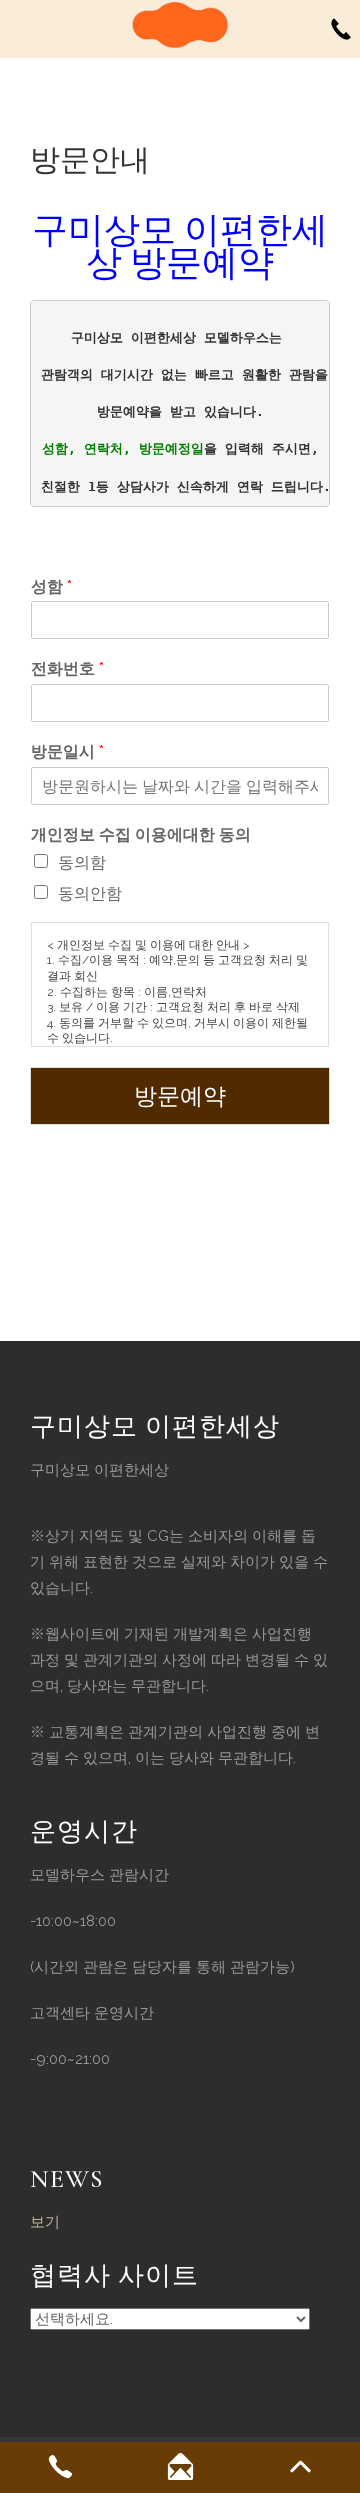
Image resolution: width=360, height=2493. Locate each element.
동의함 (82, 862)
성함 (51, 586)
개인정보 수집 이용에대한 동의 (141, 834)
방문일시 (67, 751)
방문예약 (180, 1096)
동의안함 (90, 893)
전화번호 (67, 668)
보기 (45, 2222)
